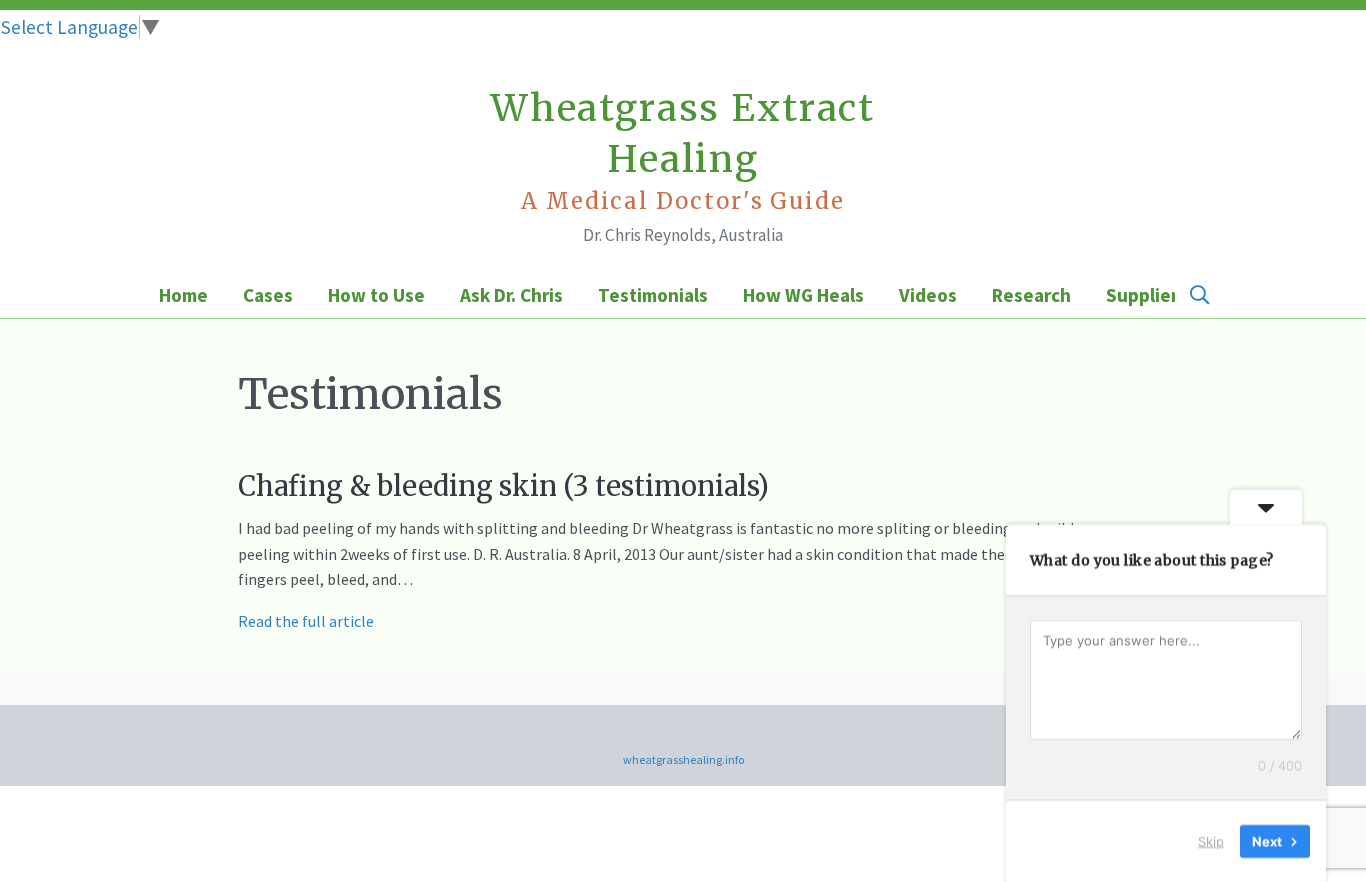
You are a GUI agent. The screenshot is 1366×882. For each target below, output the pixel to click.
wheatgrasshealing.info (683, 759)
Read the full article (306, 621)
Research (1031, 295)
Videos (928, 295)
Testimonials (653, 295)
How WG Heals (803, 295)
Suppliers (1146, 295)
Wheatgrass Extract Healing (683, 150)
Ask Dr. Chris (511, 295)
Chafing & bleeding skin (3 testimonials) (503, 486)
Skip (1211, 841)
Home (183, 295)
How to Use (376, 295)
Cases (268, 295)
